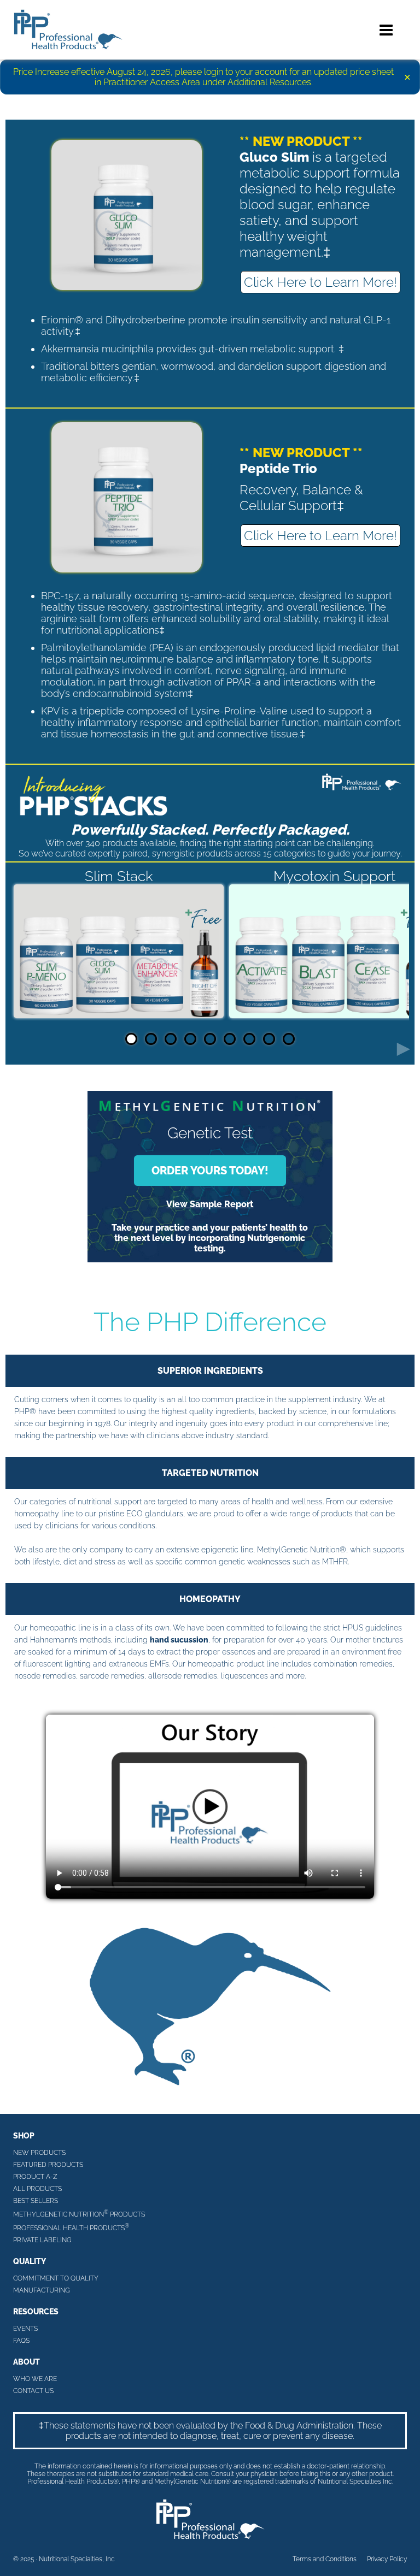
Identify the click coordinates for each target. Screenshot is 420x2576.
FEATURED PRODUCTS (48, 2165)
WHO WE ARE (35, 2379)
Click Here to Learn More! (320, 282)
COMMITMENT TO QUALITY (56, 2278)
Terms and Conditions (325, 2559)
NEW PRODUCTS (39, 2153)
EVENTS (25, 2329)
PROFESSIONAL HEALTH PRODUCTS (71, 2227)
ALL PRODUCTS (37, 2189)
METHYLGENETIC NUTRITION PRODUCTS (79, 2214)
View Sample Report (210, 1204)
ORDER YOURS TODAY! (210, 1171)
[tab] (131, 1039)
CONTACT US (33, 2391)
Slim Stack (119, 876)
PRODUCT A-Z (35, 2177)
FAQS (21, 2341)
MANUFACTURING (42, 2290)
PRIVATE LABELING (42, 2240)
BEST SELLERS (36, 2201)
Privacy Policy (387, 2559)
